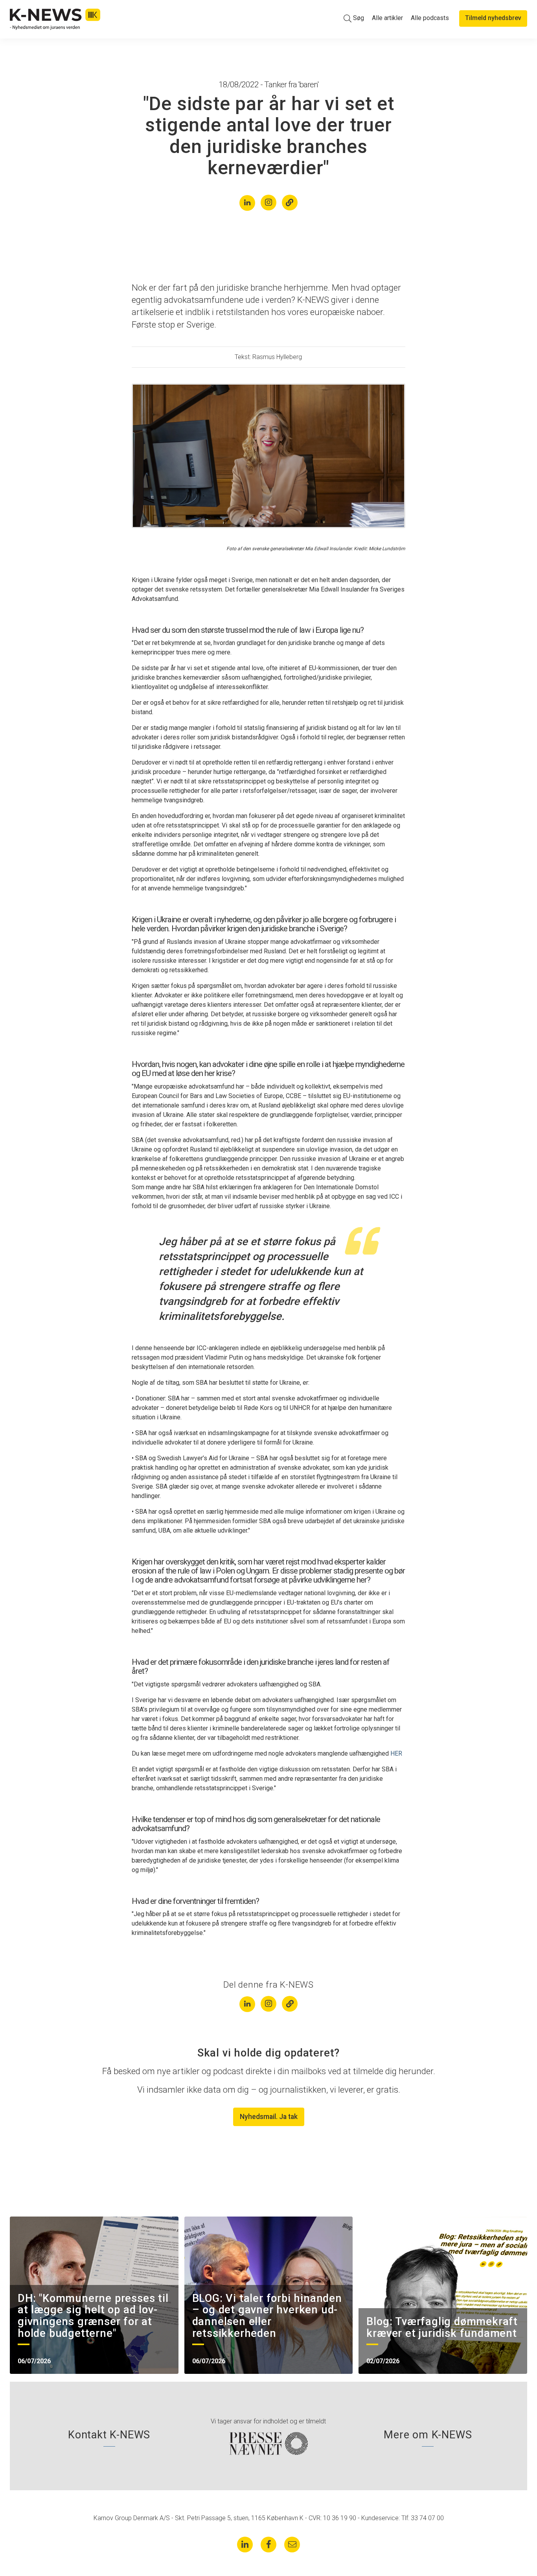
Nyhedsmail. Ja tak (269, 2117)
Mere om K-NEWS (428, 2435)
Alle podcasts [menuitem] (430, 18)
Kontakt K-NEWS (109, 2435)
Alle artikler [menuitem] (387, 18)
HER (396, 1753)
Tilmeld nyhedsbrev (493, 18)
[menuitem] (354, 18)
